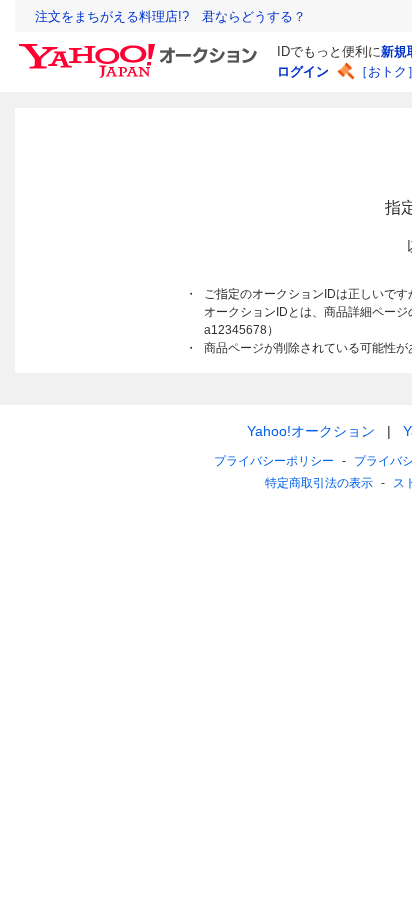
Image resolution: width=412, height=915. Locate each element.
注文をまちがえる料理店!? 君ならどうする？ (170, 16)
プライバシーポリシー (274, 461)
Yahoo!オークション (311, 431)
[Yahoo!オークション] (141, 49)
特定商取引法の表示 (319, 483)
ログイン (303, 71)
